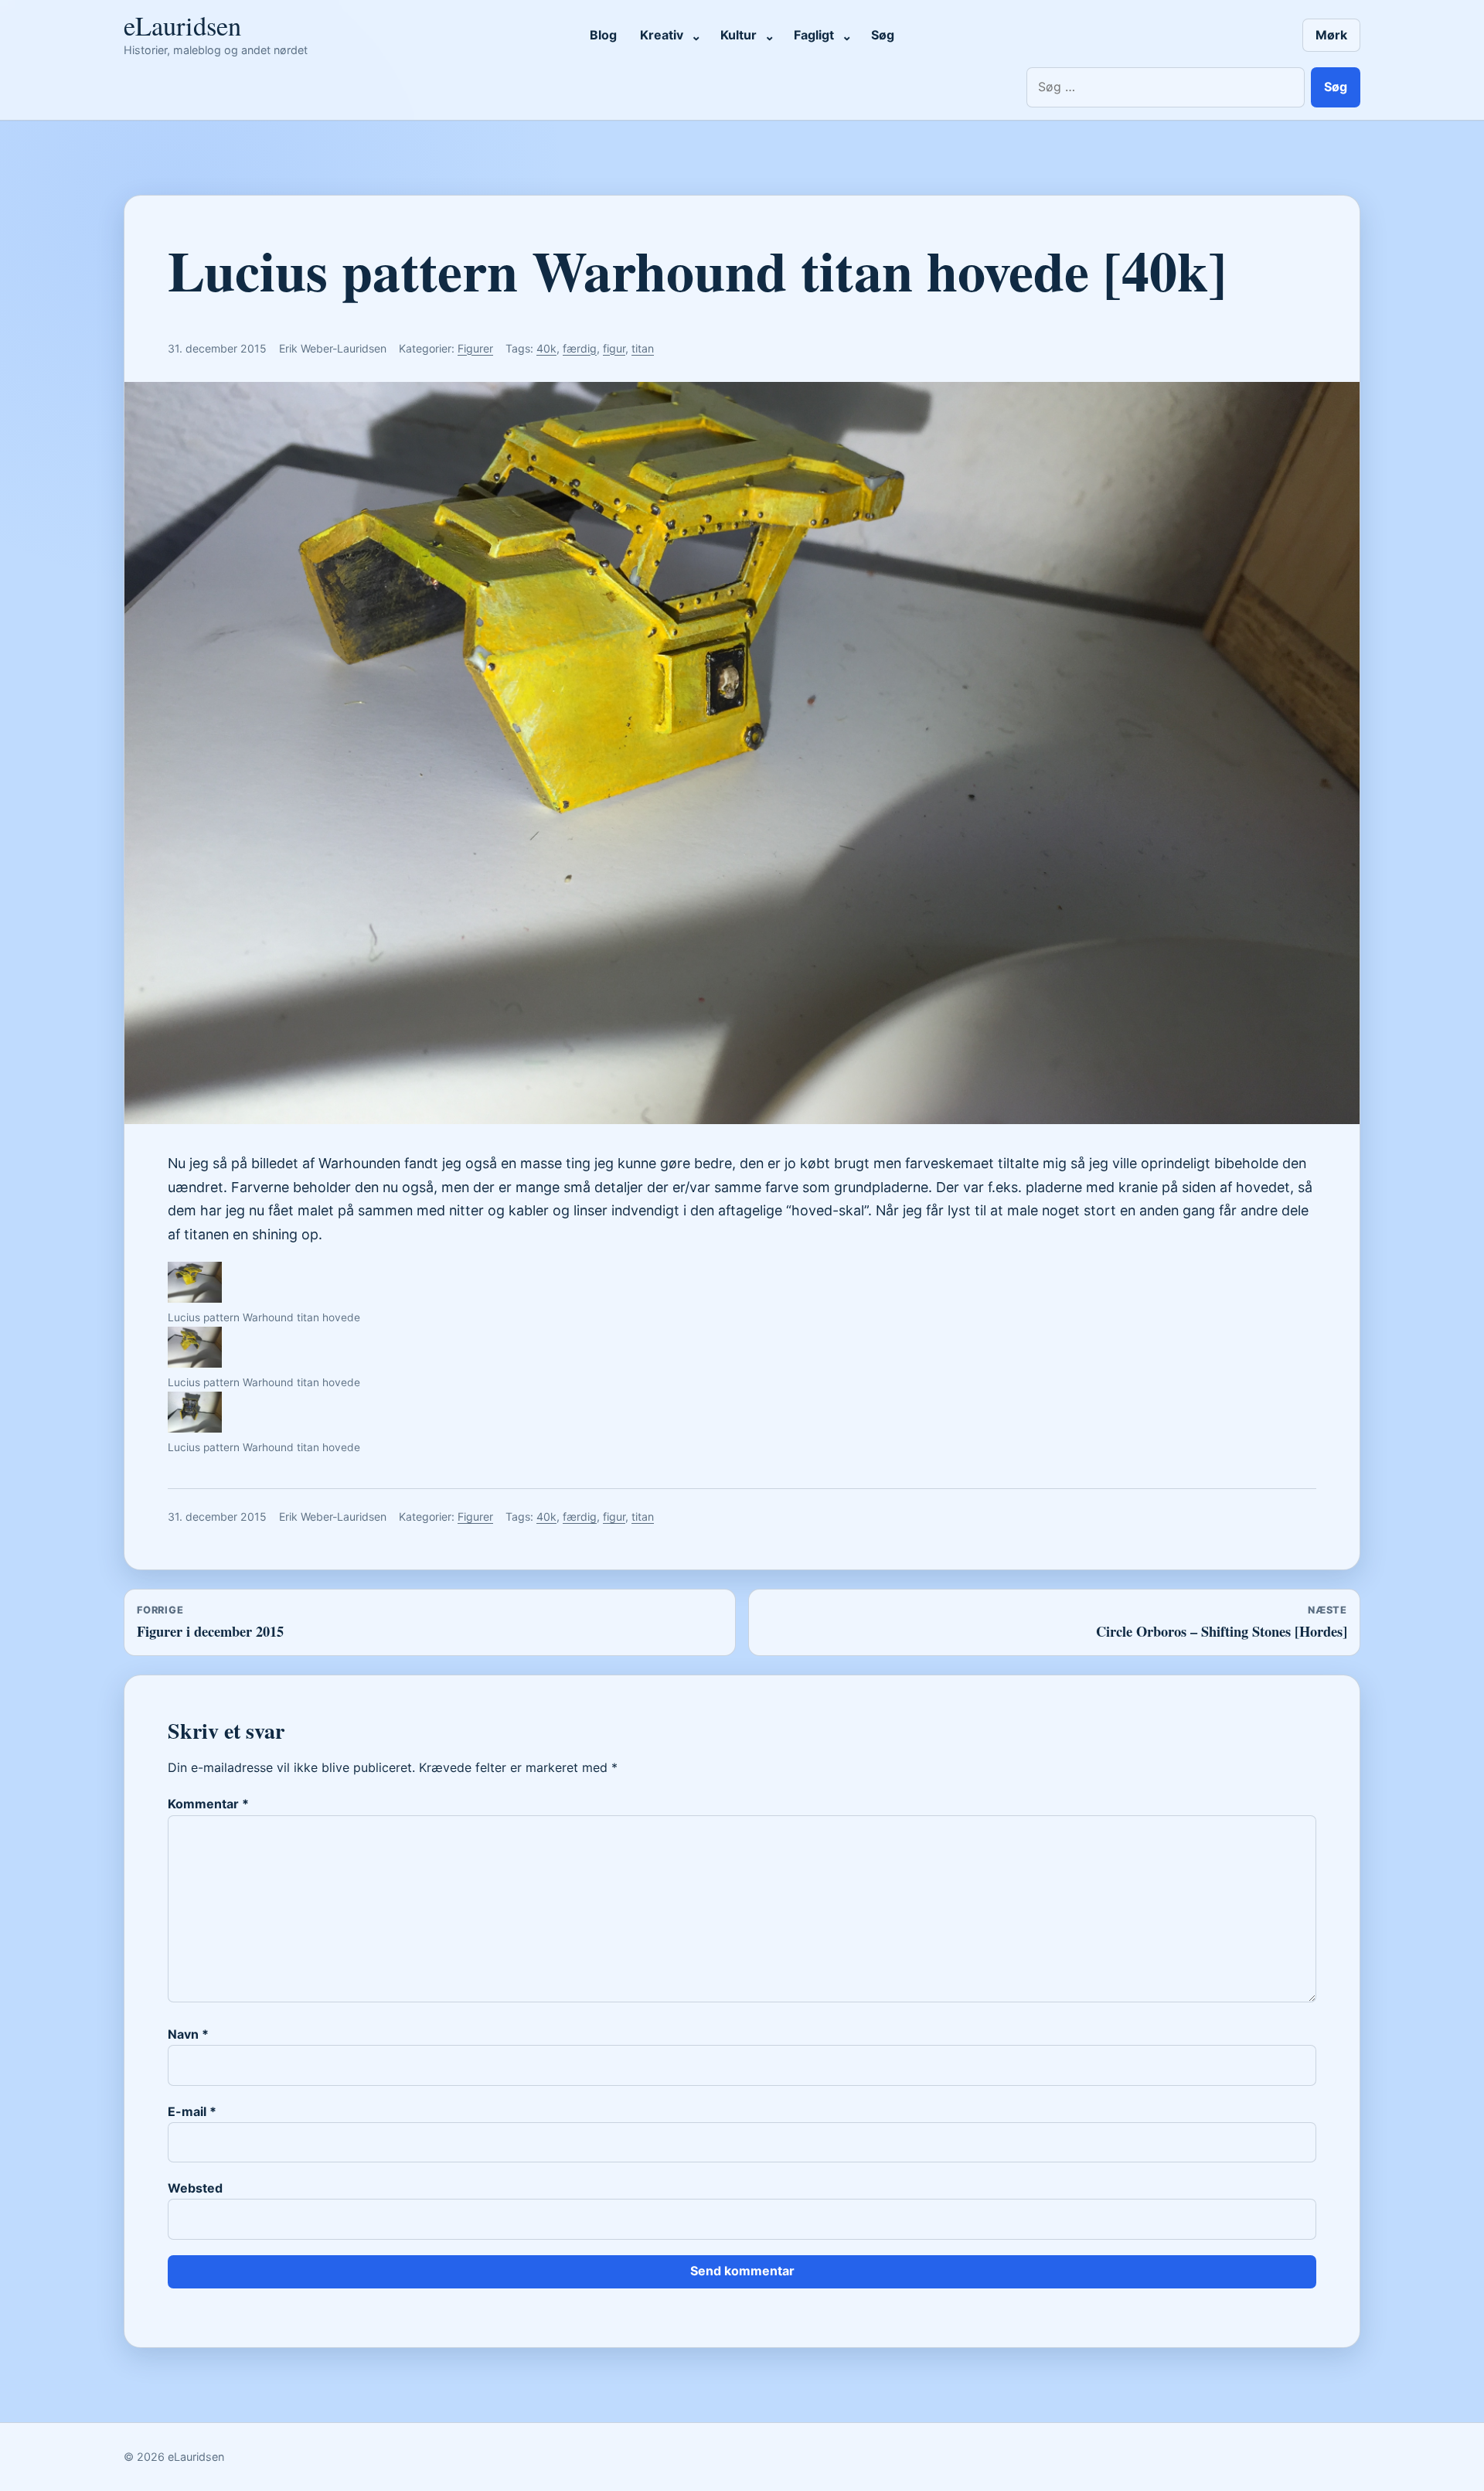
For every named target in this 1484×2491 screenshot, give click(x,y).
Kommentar (208, 1804)
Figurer (475, 348)
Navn (188, 2034)
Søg (883, 35)
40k (546, 348)
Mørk (1331, 35)
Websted (195, 2188)
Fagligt (814, 35)
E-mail (192, 2111)
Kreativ (662, 35)
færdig (580, 348)
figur (614, 348)
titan (643, 348)
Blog (603, 35)
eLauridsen (182, 26)
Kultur (739, 35)
